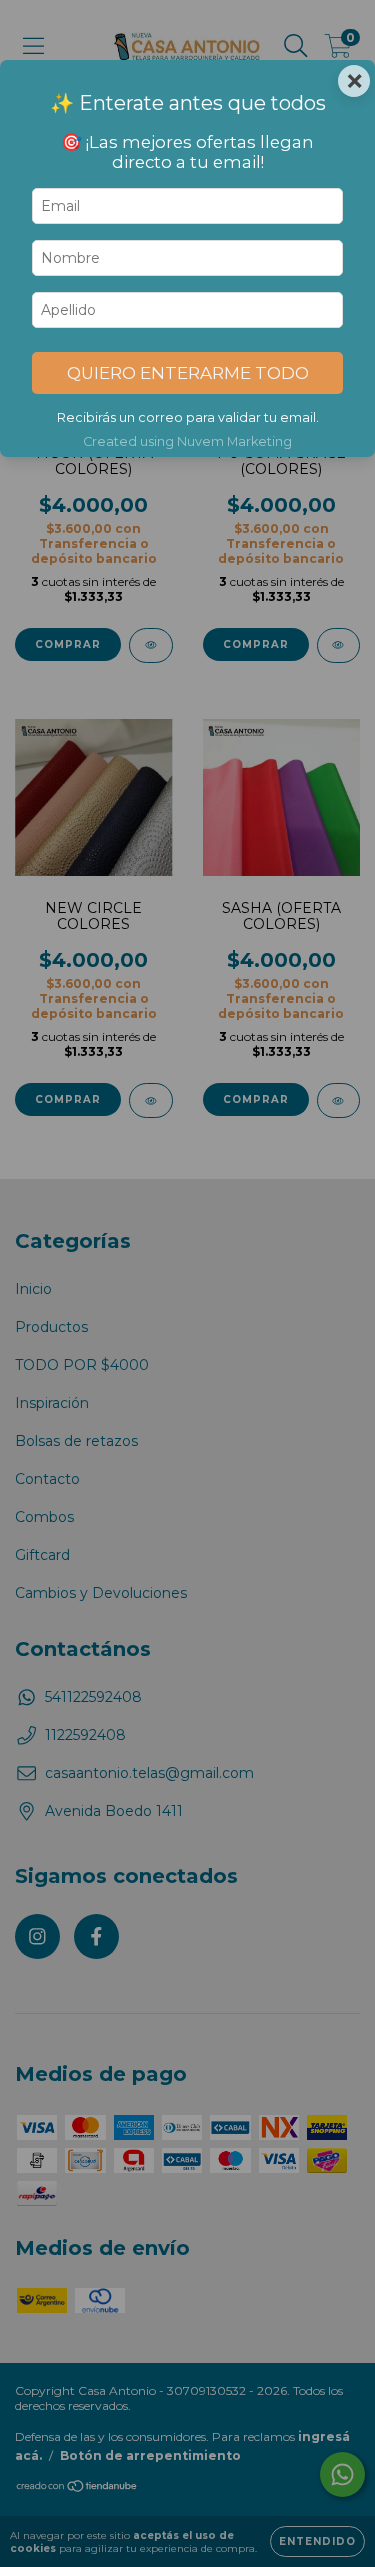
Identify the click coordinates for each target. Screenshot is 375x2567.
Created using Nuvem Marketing (187, 441)
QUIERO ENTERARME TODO (188, 373)
